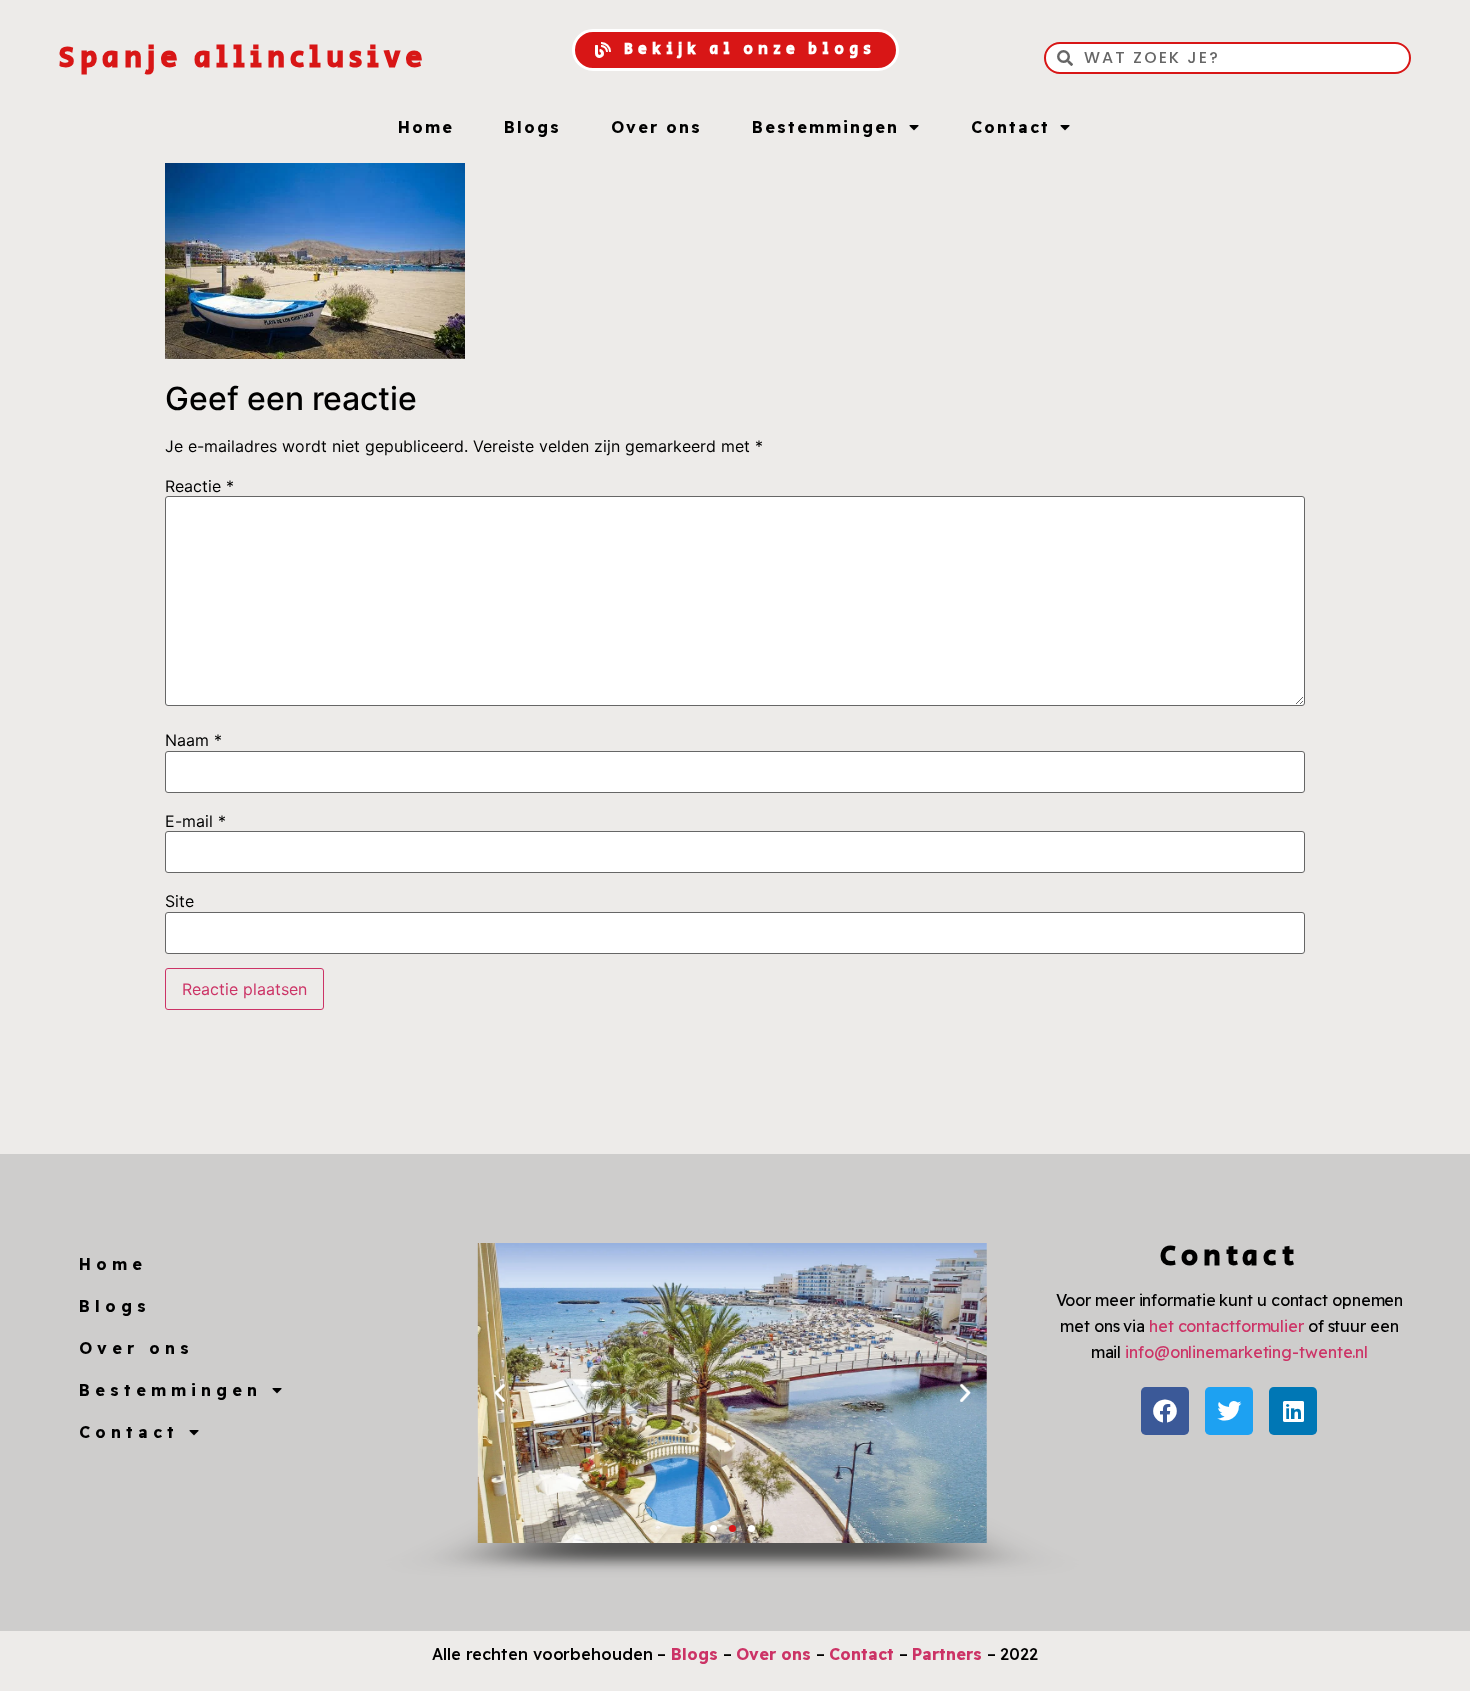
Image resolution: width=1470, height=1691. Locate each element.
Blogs (532, 127)
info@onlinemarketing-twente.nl (1246, 1352)
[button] (500, 1393)
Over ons (656, 127)
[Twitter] (1229, 1411)
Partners (946, 1654)
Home (426, 127)
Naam (193, 740)
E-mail (195, 821)
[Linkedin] (1293, 1411)
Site (179, 901)
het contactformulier (1226, 1326)
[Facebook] (1165, 1411)
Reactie (199, 486)
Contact (1010, 127)
